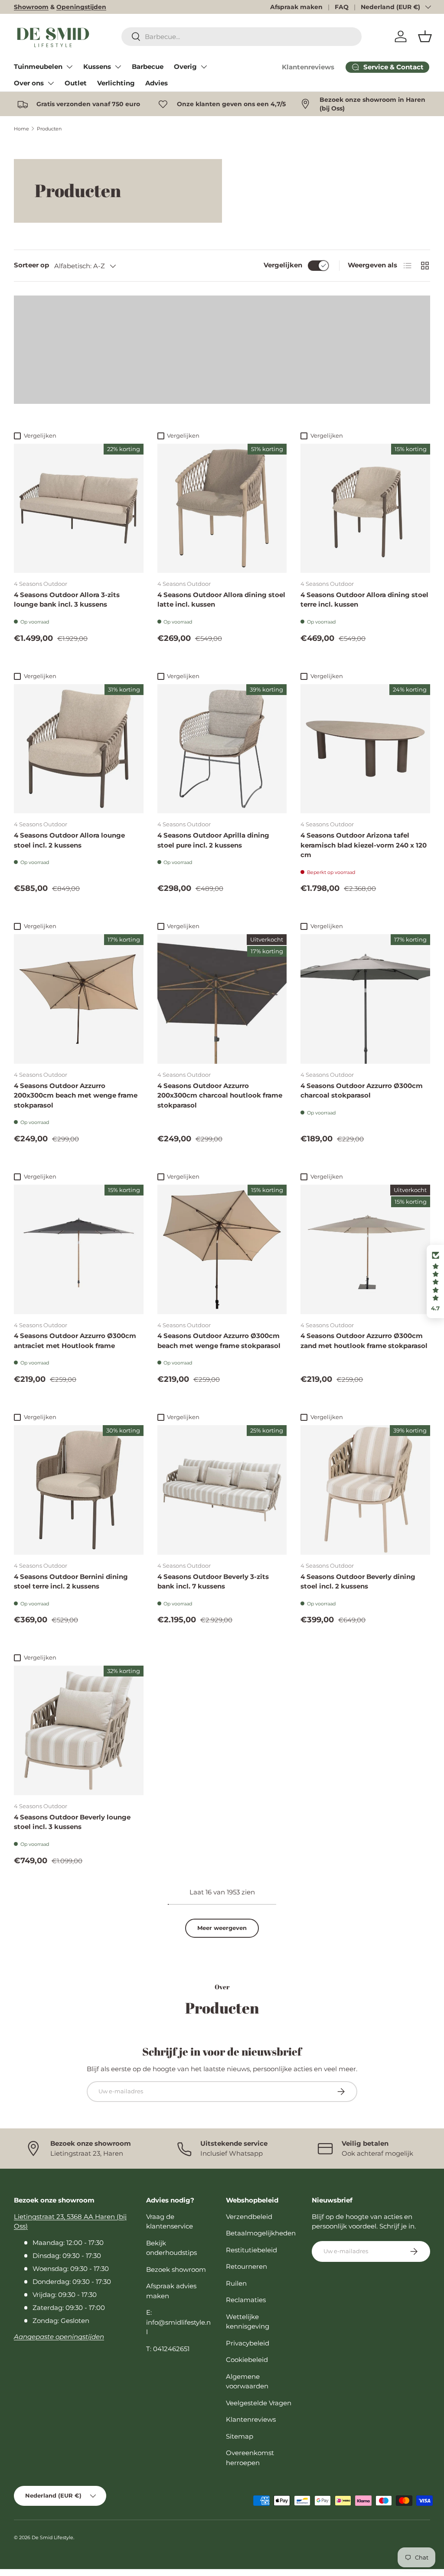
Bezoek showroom (176, 2269)
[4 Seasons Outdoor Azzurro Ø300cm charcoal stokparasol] (365, 999)
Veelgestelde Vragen (259, 2403)
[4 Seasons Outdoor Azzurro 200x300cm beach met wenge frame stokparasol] (79, 999)
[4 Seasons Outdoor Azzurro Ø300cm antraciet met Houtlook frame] (79, 1249)
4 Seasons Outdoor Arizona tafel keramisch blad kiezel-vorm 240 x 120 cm (364, 845)
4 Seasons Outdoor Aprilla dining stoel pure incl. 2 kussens (213, 840)
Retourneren (246, 2266)
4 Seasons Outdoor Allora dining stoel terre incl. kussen (364, 600)
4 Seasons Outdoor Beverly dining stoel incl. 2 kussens (358, 1582)
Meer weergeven (222, 1928)
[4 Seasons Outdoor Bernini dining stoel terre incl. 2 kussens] (79, 1490)
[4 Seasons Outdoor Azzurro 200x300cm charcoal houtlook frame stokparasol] (222, 999)
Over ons (29, 83)
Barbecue (148, 67)
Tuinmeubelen (38, 67)
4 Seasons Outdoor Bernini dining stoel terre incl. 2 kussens (71, 1582)
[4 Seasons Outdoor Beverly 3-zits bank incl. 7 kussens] (222, 1490)
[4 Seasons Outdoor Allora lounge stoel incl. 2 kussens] (79, 749)
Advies (157, 83)
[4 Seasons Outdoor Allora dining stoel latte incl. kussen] (222, 508)
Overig (185, 67)
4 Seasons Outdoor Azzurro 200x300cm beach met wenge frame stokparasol (76, 1095)
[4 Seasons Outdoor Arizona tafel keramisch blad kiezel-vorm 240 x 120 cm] (365, 749)
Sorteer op (31, 265)
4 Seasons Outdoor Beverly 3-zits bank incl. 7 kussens (213, 1582)
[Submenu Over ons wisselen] (51, 83)
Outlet (76, 83)
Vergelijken (283, 265)
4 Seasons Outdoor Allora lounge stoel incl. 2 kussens (69, 840)
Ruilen (236, 2283)
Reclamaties (246, 2300)
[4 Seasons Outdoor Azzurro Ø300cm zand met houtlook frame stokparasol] (365, 1249)
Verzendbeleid (249, 2217)
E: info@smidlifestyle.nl (178, 2322)
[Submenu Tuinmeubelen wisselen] (69, 67)
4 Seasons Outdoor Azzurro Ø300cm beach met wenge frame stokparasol (219, 1341)
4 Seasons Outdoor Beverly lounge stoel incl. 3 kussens (72, 1822)
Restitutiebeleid (251, 2250)
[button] (425, 36)
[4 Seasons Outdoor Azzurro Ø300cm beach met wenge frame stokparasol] (222, 1249)
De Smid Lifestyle (52, 2537)
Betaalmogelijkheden (261, 2233)
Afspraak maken (296, 7)
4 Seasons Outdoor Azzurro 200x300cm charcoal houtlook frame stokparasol (220, 1095)
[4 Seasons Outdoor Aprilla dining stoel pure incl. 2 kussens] (222, 749)
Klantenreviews (308, 67)
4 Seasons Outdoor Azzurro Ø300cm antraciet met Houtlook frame (75, 1341)
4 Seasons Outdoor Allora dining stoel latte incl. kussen (221, 600)
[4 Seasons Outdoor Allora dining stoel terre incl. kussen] (365, 508)
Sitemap (240, 2436)
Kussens (97, 67)
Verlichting (116, 83)
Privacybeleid (248, 2343)
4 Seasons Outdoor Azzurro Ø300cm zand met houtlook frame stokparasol (364, 1341)
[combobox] (242, 37)
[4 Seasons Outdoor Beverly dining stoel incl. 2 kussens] (365, 1490)
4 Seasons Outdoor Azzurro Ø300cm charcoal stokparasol (362, 1091)
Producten (49, 129)
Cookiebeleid (247, 2360)
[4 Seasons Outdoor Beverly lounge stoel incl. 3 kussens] (79, 1730)
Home (21, 129)
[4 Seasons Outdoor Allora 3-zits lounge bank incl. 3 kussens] (79, 508)
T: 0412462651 (168, 2349)
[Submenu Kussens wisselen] (118, 67)
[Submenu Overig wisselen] (204, 67)
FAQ (342, 7)
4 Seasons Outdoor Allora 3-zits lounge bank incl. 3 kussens (67, 600)
